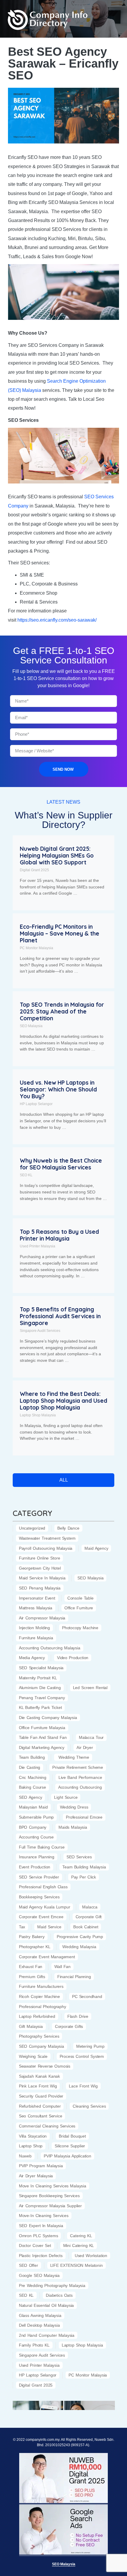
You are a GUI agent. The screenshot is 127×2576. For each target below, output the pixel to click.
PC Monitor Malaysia (36, 948)
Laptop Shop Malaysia (38, 1415)
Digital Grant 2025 (34, 870)
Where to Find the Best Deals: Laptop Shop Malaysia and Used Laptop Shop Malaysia (63, 1401)
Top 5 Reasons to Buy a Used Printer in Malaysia (59, 1235)
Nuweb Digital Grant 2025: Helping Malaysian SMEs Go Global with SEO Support (57, 856)
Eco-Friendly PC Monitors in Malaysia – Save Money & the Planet (60, 933)
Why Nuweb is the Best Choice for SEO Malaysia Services (61, 1164)
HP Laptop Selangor (36, 1104)
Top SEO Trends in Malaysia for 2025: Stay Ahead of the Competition (62, 1011)
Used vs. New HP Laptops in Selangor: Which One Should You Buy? (58, 1089)
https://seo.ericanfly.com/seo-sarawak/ (58, 620)
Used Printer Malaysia (38, 1246)
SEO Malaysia (31, 1026)
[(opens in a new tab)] (38, 2405)
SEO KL (26, 1175)
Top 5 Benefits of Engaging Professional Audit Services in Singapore (60, 1316)
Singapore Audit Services (40, 1331)
